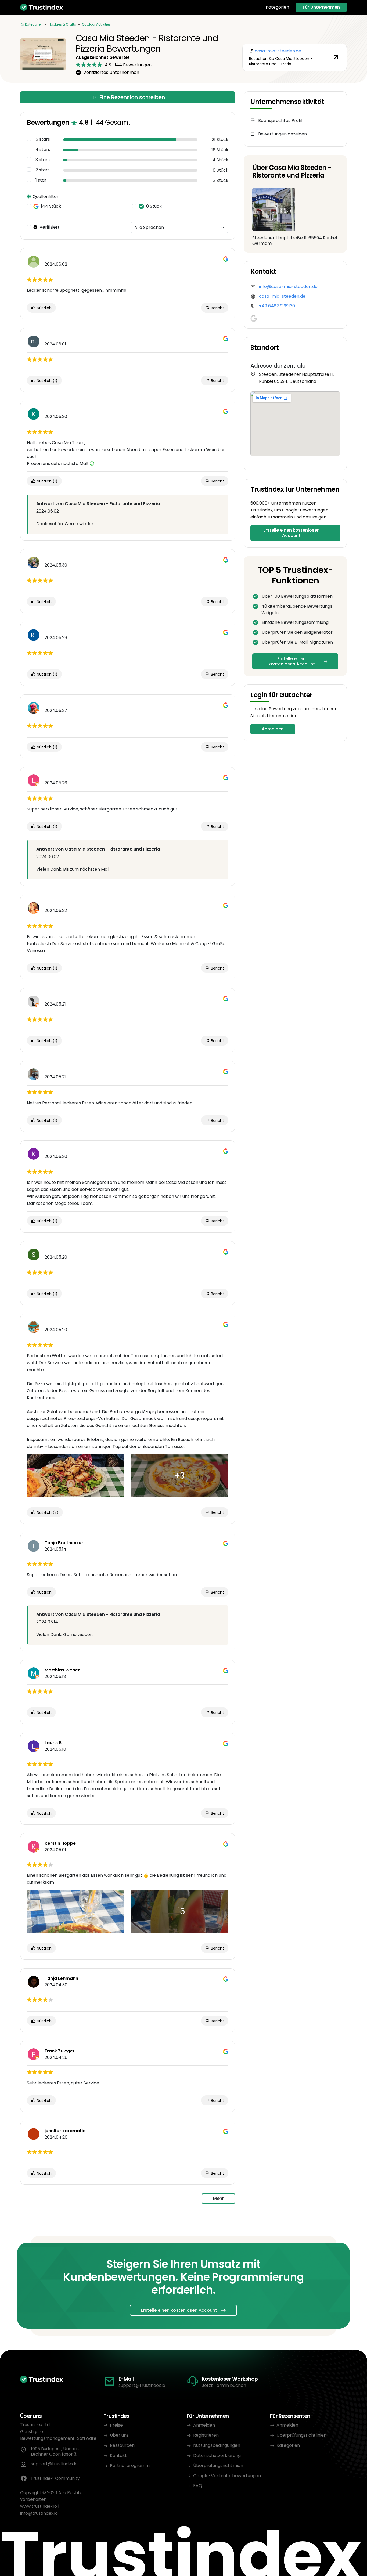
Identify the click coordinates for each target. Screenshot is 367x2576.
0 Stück (154, 206)
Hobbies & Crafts (62, 24)
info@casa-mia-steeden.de (288, 287)
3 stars (43, 160)
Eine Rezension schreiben (132, 97)
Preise (116, 2425)
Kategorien (277, 7)
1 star (41, 180)
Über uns (119, 2435)
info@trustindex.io (39, 2513)
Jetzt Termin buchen (224, 2385)
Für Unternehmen (321, 7)
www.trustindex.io (39, 2506)
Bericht (217, 308)
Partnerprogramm (130, 2465)
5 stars (43, 139)
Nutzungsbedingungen (217, 2445)
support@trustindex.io (142, 2385)
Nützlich (44, 308)
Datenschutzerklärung (217, 2456)
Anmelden (273, 729)
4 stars (43, 150)
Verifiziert (50, 227)
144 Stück (51, 206)
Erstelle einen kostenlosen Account (292, 533)
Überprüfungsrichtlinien (218, 2465)
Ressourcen (122, 2445)
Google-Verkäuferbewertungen (227, 2476)
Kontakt (118, 2456)
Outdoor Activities (96, 24)
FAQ (198, 2486)
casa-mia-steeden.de (282, 296)
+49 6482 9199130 (277, 306)
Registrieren (206, 2435)
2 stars (43, 170)
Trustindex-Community (55, 2478)
